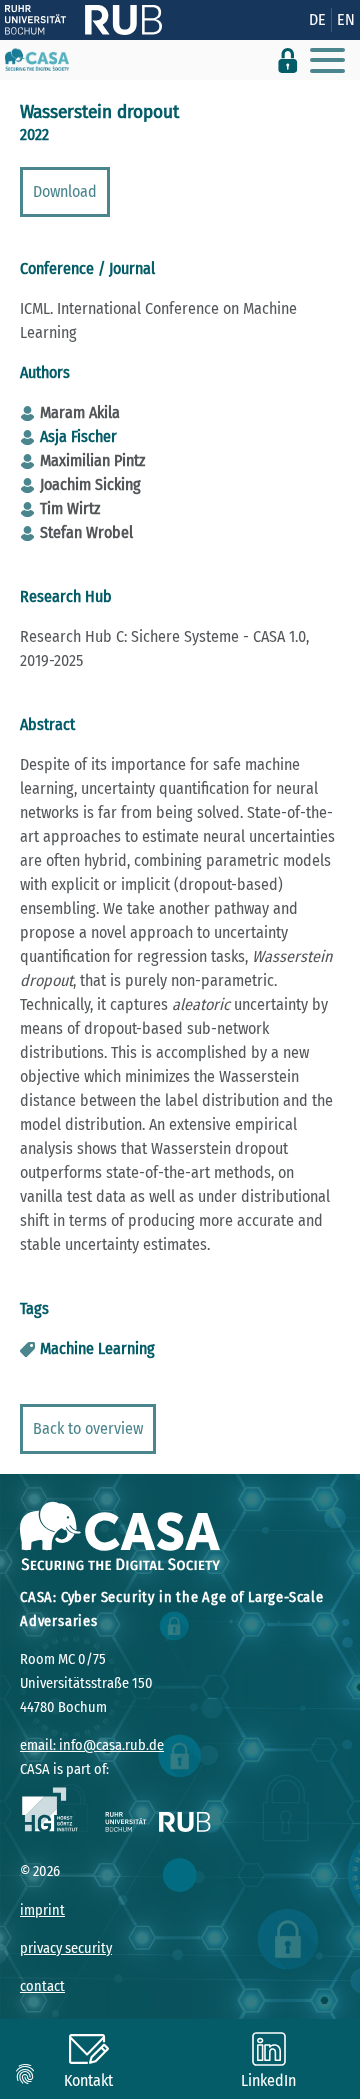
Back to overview (88, 1428)
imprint (42, 1910)
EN (346, 19)
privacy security (66, 1948)
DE (317, 19)
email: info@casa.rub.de (92, 1745)
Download (65, 191)
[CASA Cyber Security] (37, 60)
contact (42, 1986)
